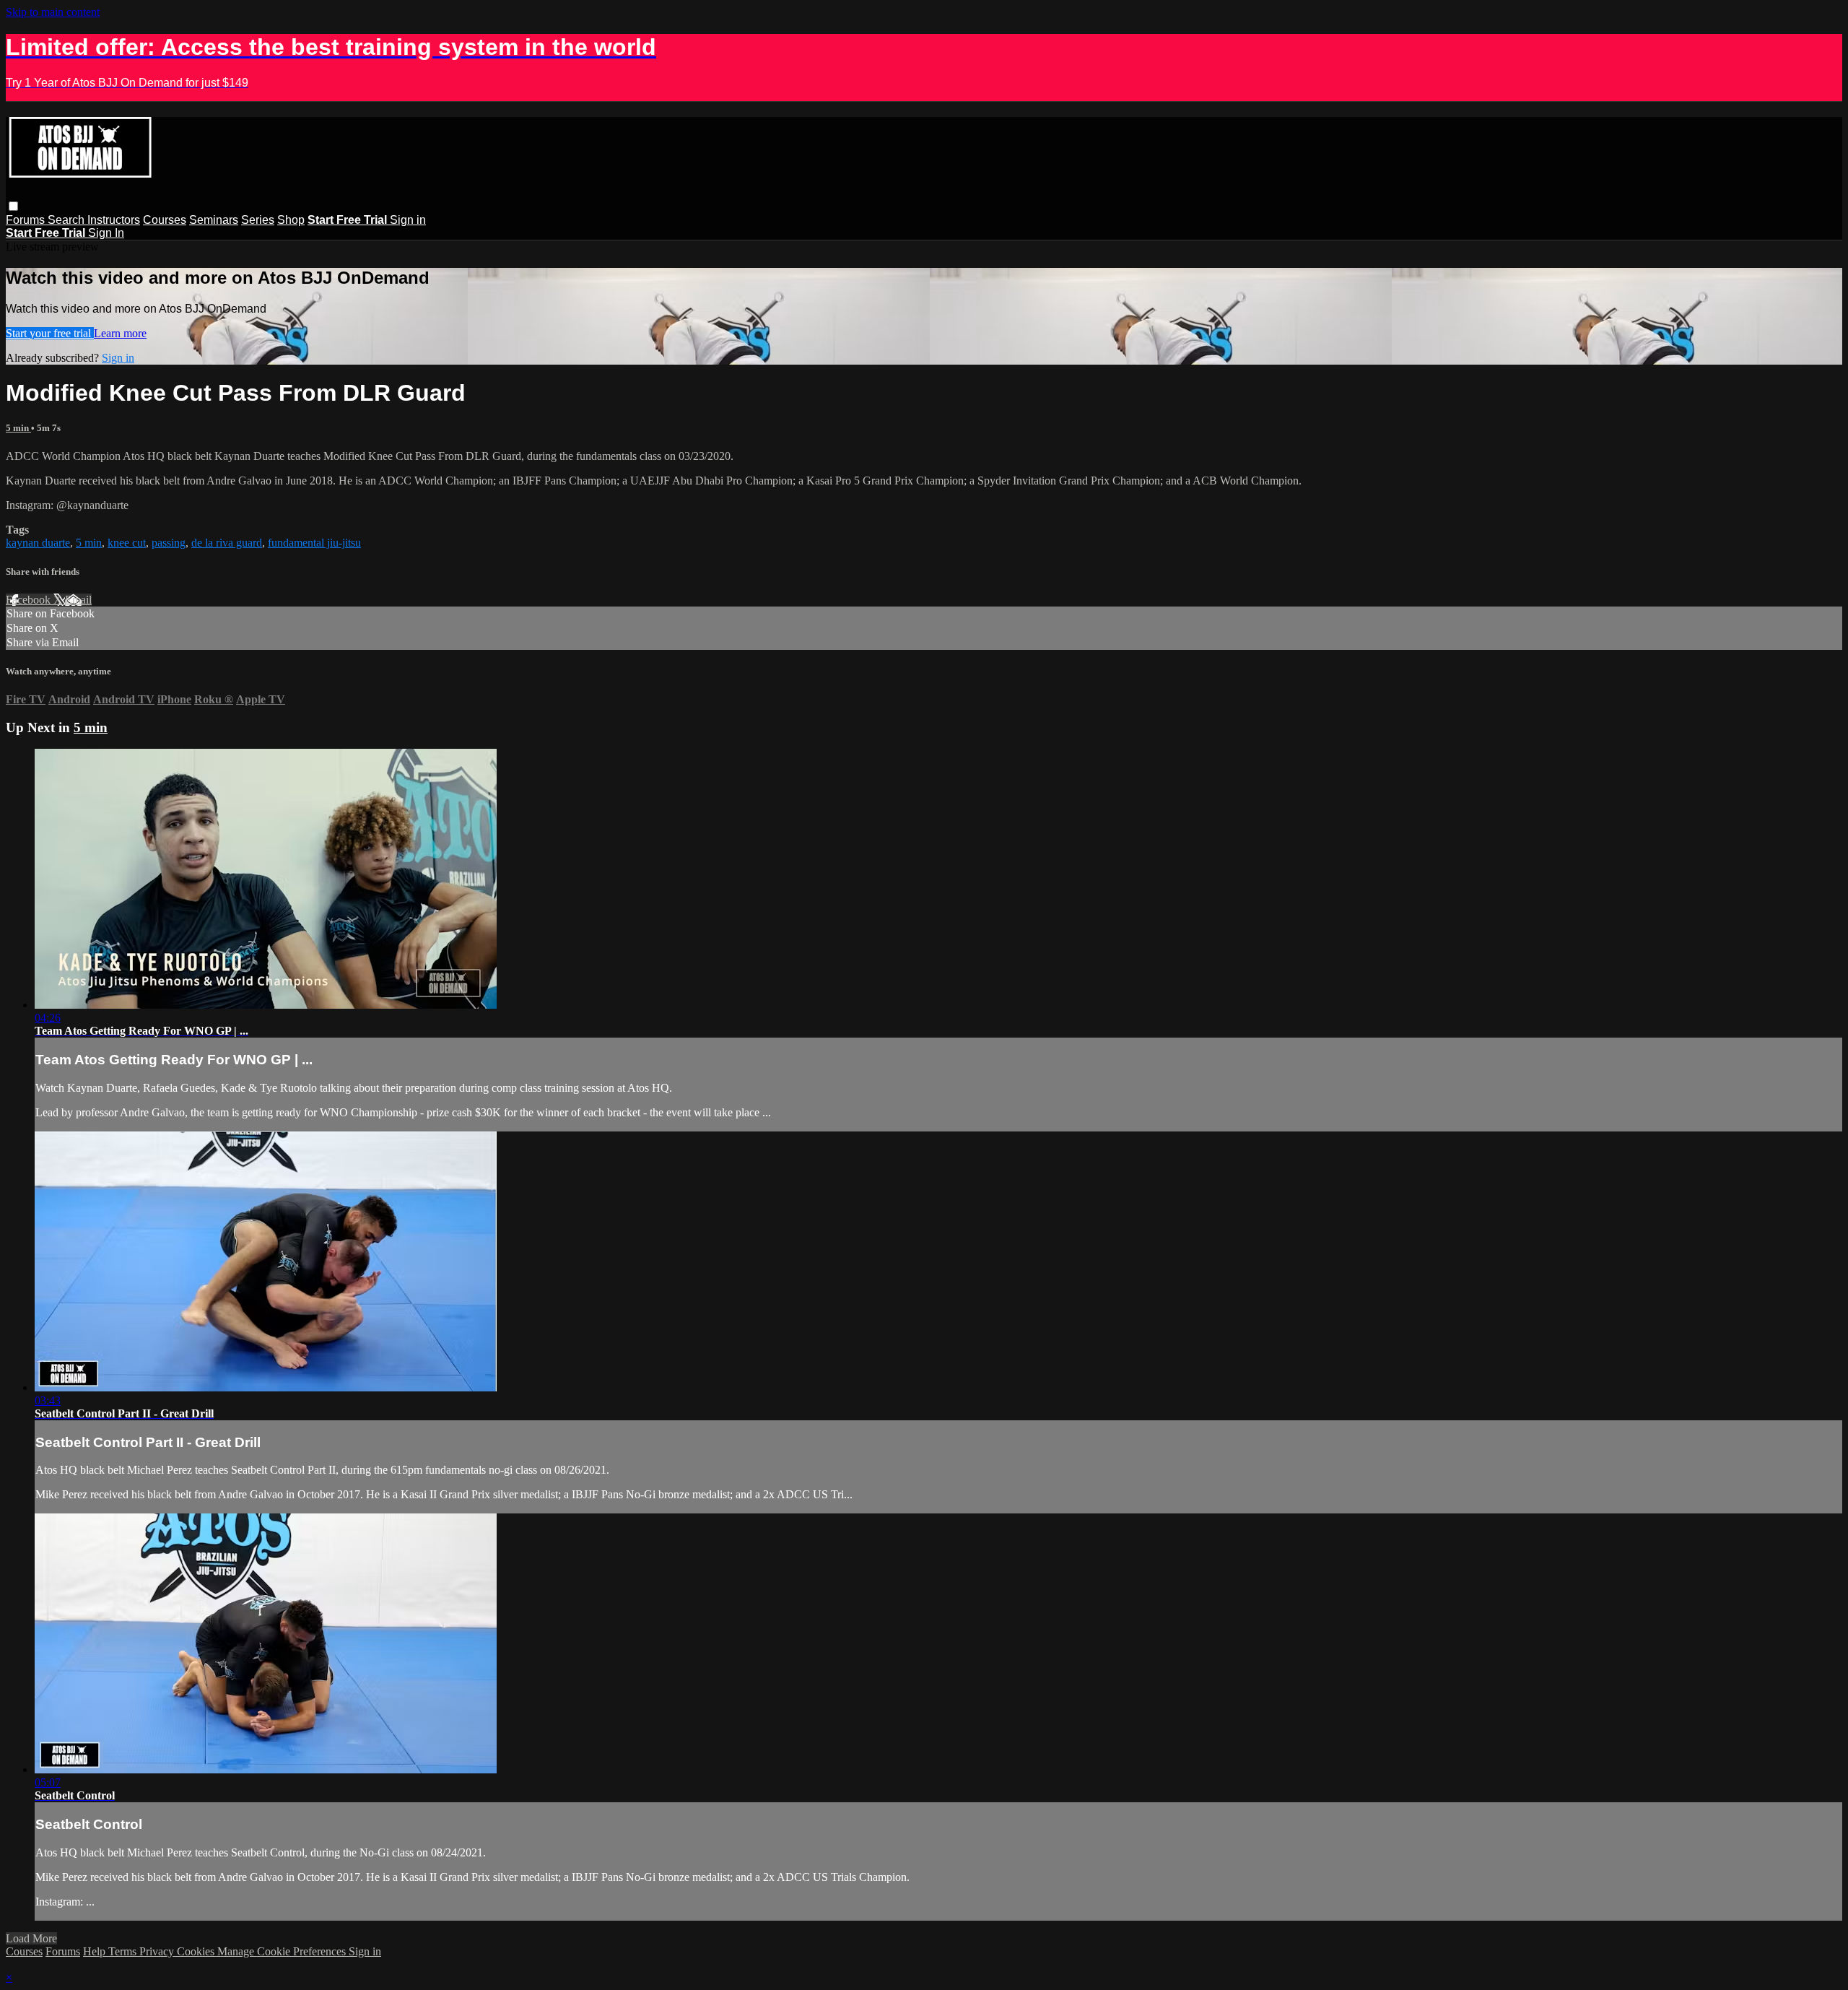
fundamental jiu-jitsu (314, 543)
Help (96, 1951)
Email (78, 600)
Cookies (197, 1951)
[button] (13, 206)
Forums (27, 220)
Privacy (158, 1951)
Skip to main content (53, 12)
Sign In (106, 233)
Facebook (30, 600)
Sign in (408, 220)
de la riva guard (227, 543)
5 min (18, 428)
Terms (124, 1951)
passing (169, 543)
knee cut (127, 543)
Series (258, 220)
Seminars (214, 220)
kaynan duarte (38, 543)
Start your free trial (50, 333)
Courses (165, 220)
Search (67, 220)
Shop (291, 220)
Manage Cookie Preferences (283, 1951)
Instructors (114, 220)
